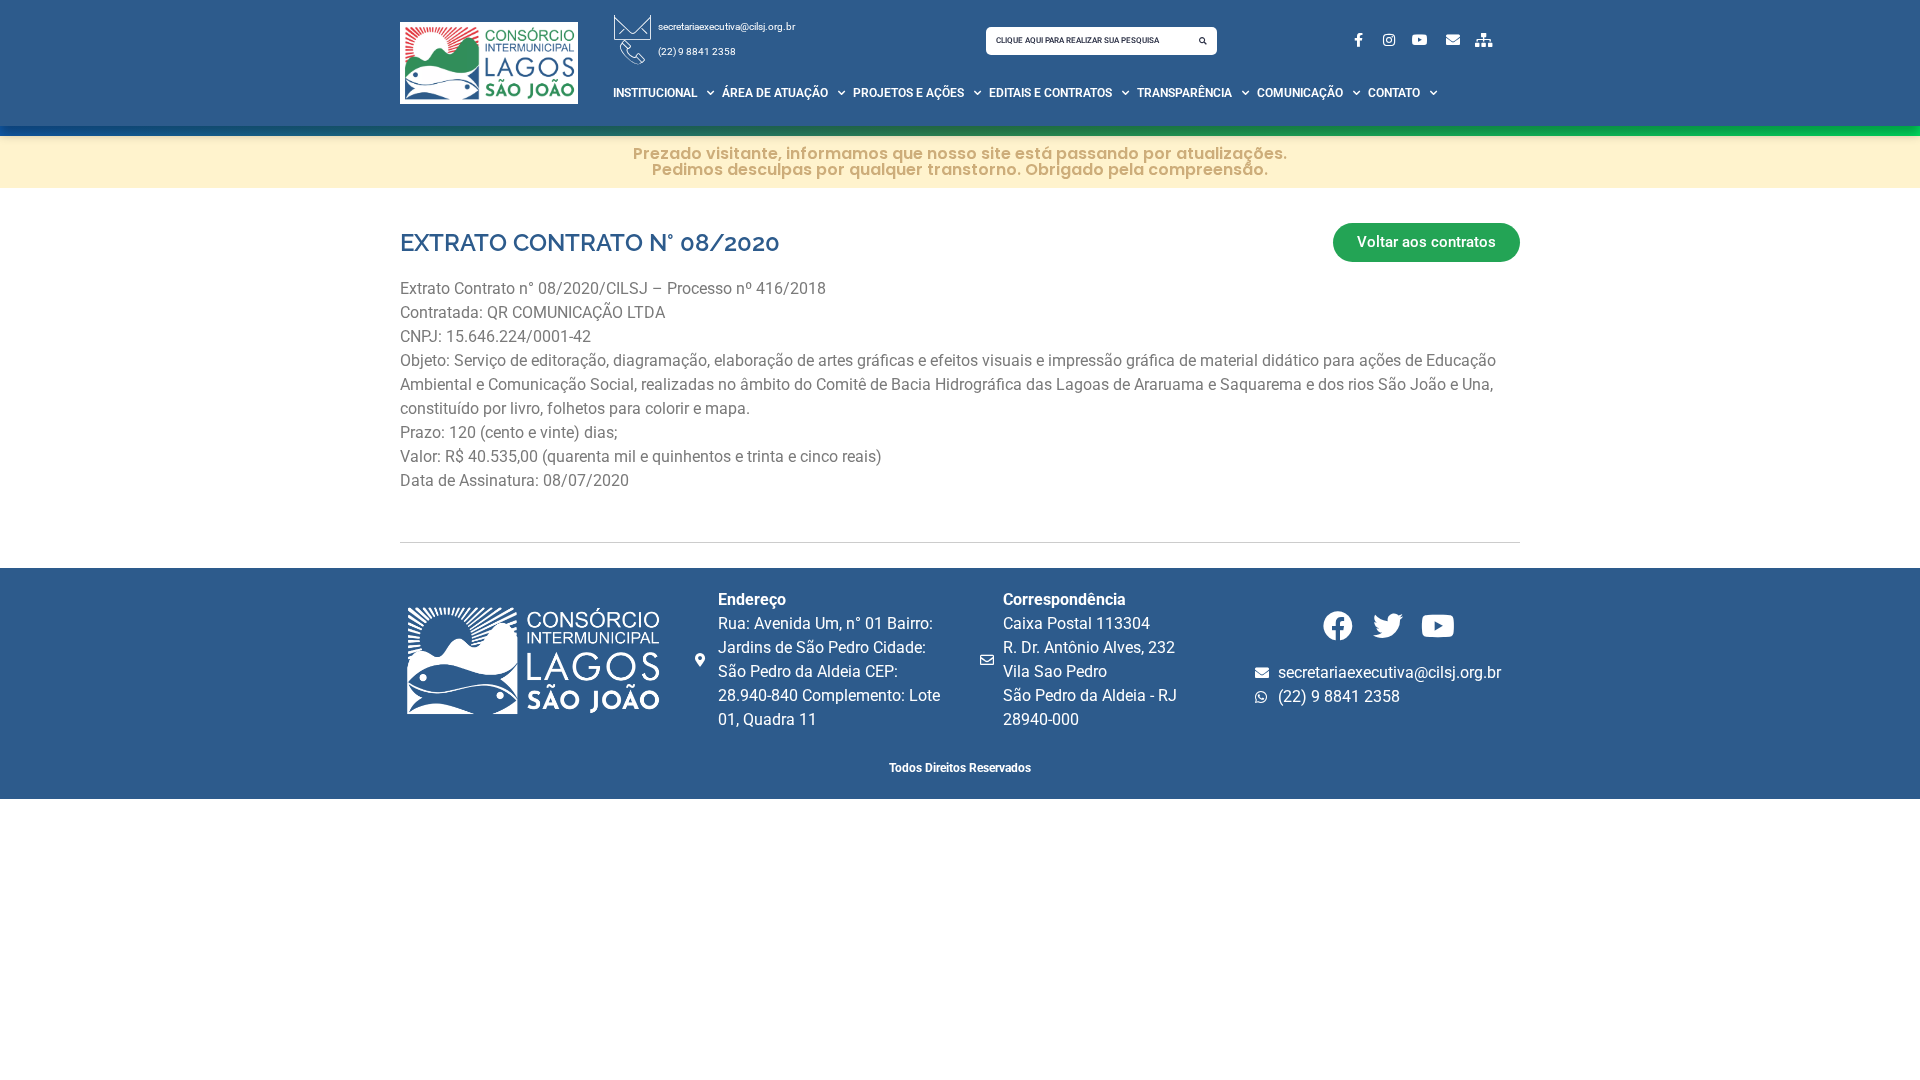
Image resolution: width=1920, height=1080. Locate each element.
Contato (1394, 93)
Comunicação (1300, 93)
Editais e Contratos (1050, 93)
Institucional (655, 93)
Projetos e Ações (908, 93)
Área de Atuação (775, 93)
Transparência (1184, 93)
